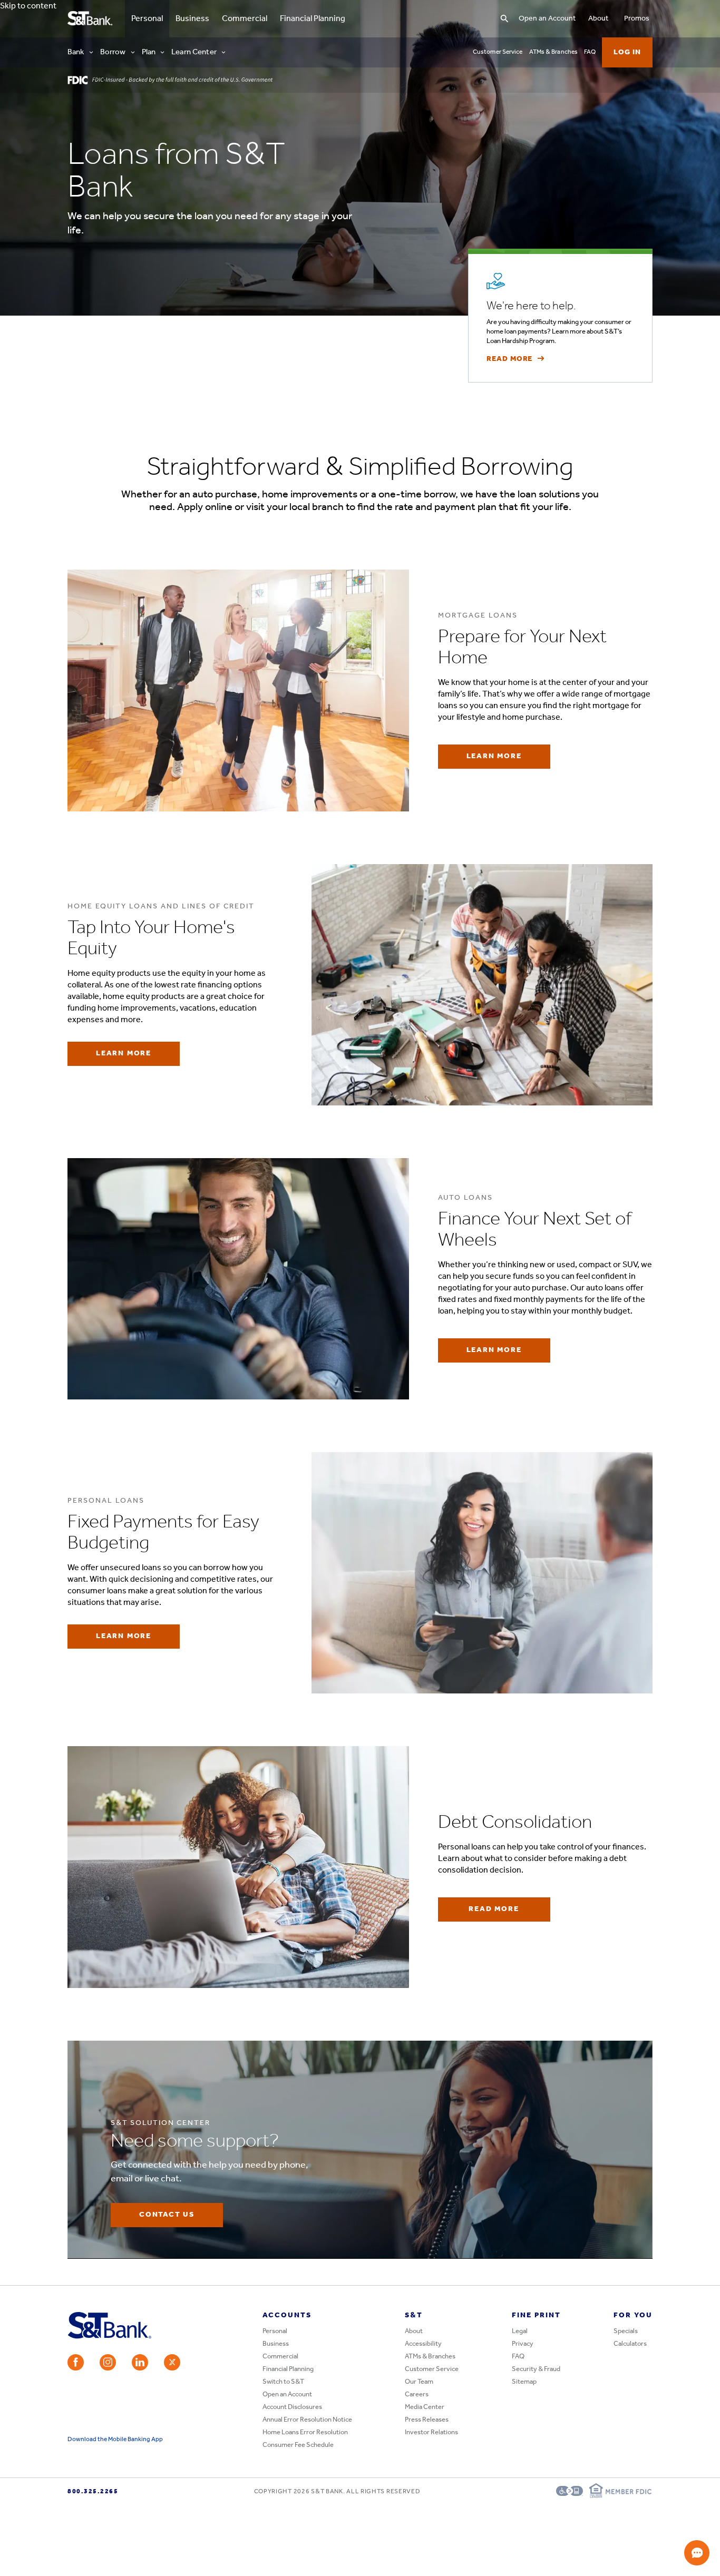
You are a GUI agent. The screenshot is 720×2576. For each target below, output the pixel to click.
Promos (637, 19)
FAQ (590, 52)
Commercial (245, 19)
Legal (520, 2331)
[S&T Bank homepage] (91, 19)
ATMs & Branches (554, 52)
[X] (172, 2362)
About (598, 19)
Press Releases (427, 2420)
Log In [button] (627, 52)
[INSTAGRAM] (108, 2362)
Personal (144, 19)
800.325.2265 (93, 2492)
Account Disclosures (292, 2407)
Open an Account (547, 19)
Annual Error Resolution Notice (307, 2420)
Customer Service (498, 52)
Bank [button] (76, 52)
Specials (626, 2331)
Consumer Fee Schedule (298, 2445)
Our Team (419, 2382)
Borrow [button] (113, 52)
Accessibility (423, 2344)
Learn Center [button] (194, 52)
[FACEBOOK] (76, 2362)
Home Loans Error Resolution (305, 2432)
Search (443, 8)
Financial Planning (313, 19)
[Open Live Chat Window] (697, 2553)
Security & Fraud (536, 2369)
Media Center (425, 2407)
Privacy (523, 2344)
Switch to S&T (283, 2382)
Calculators (630, 2344)
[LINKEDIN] (140, 2362)
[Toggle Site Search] (504, 19)
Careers (417, 2394)
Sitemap (524, 2382)
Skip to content (28, 6)
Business (192, 19)
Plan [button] (149, 52)
